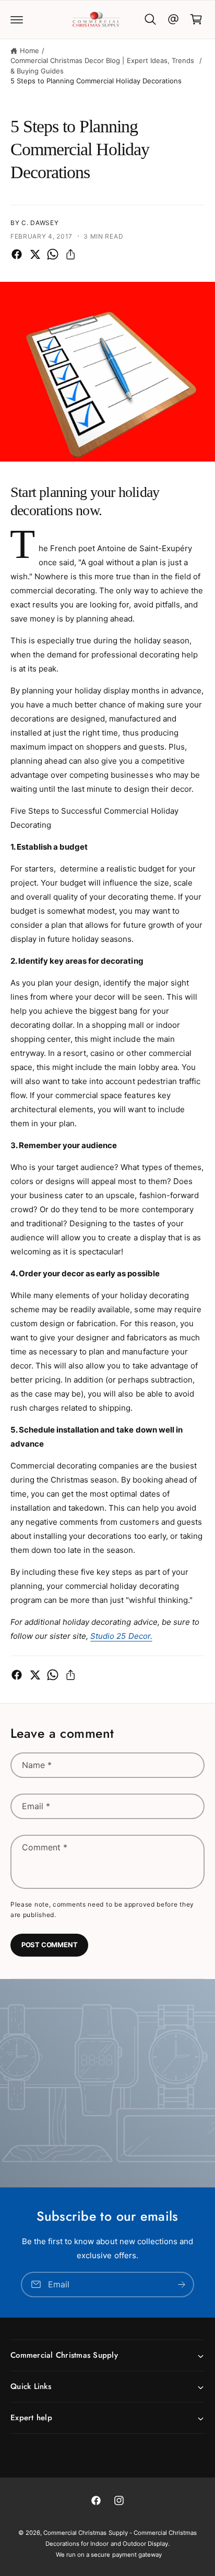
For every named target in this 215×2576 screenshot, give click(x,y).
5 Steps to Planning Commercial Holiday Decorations (96, 81)
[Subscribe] (182, 2284)
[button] (17, 19)
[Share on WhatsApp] (53, 254)
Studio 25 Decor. (121, 1636)
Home (29, 51)
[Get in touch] (173, 19)
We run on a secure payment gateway (109, 2555)
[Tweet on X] (35, 254)
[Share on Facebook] (17, 254)
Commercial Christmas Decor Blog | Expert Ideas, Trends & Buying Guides (102, 66)
